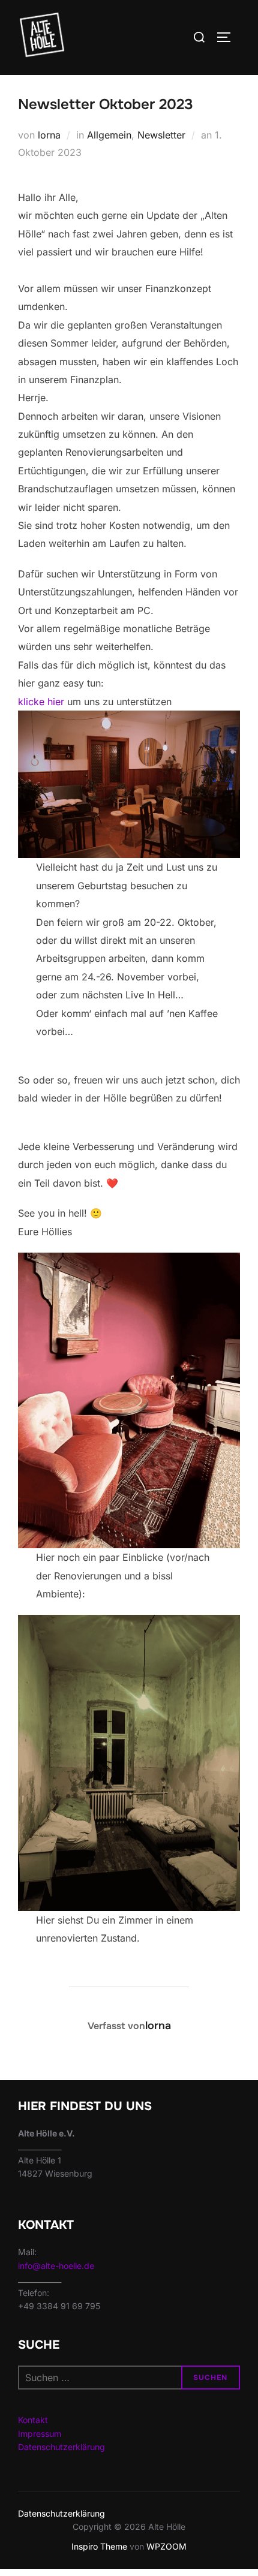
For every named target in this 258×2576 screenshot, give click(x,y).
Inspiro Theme (99, 2546)
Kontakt (33, 2420)
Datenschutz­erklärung (61, 2513)
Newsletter (161, 135)
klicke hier (41, 702)
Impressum (40, 2434)
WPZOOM (166, 2546)
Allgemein (109, 135)
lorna (49, 135)
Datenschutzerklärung (61, 2447)
